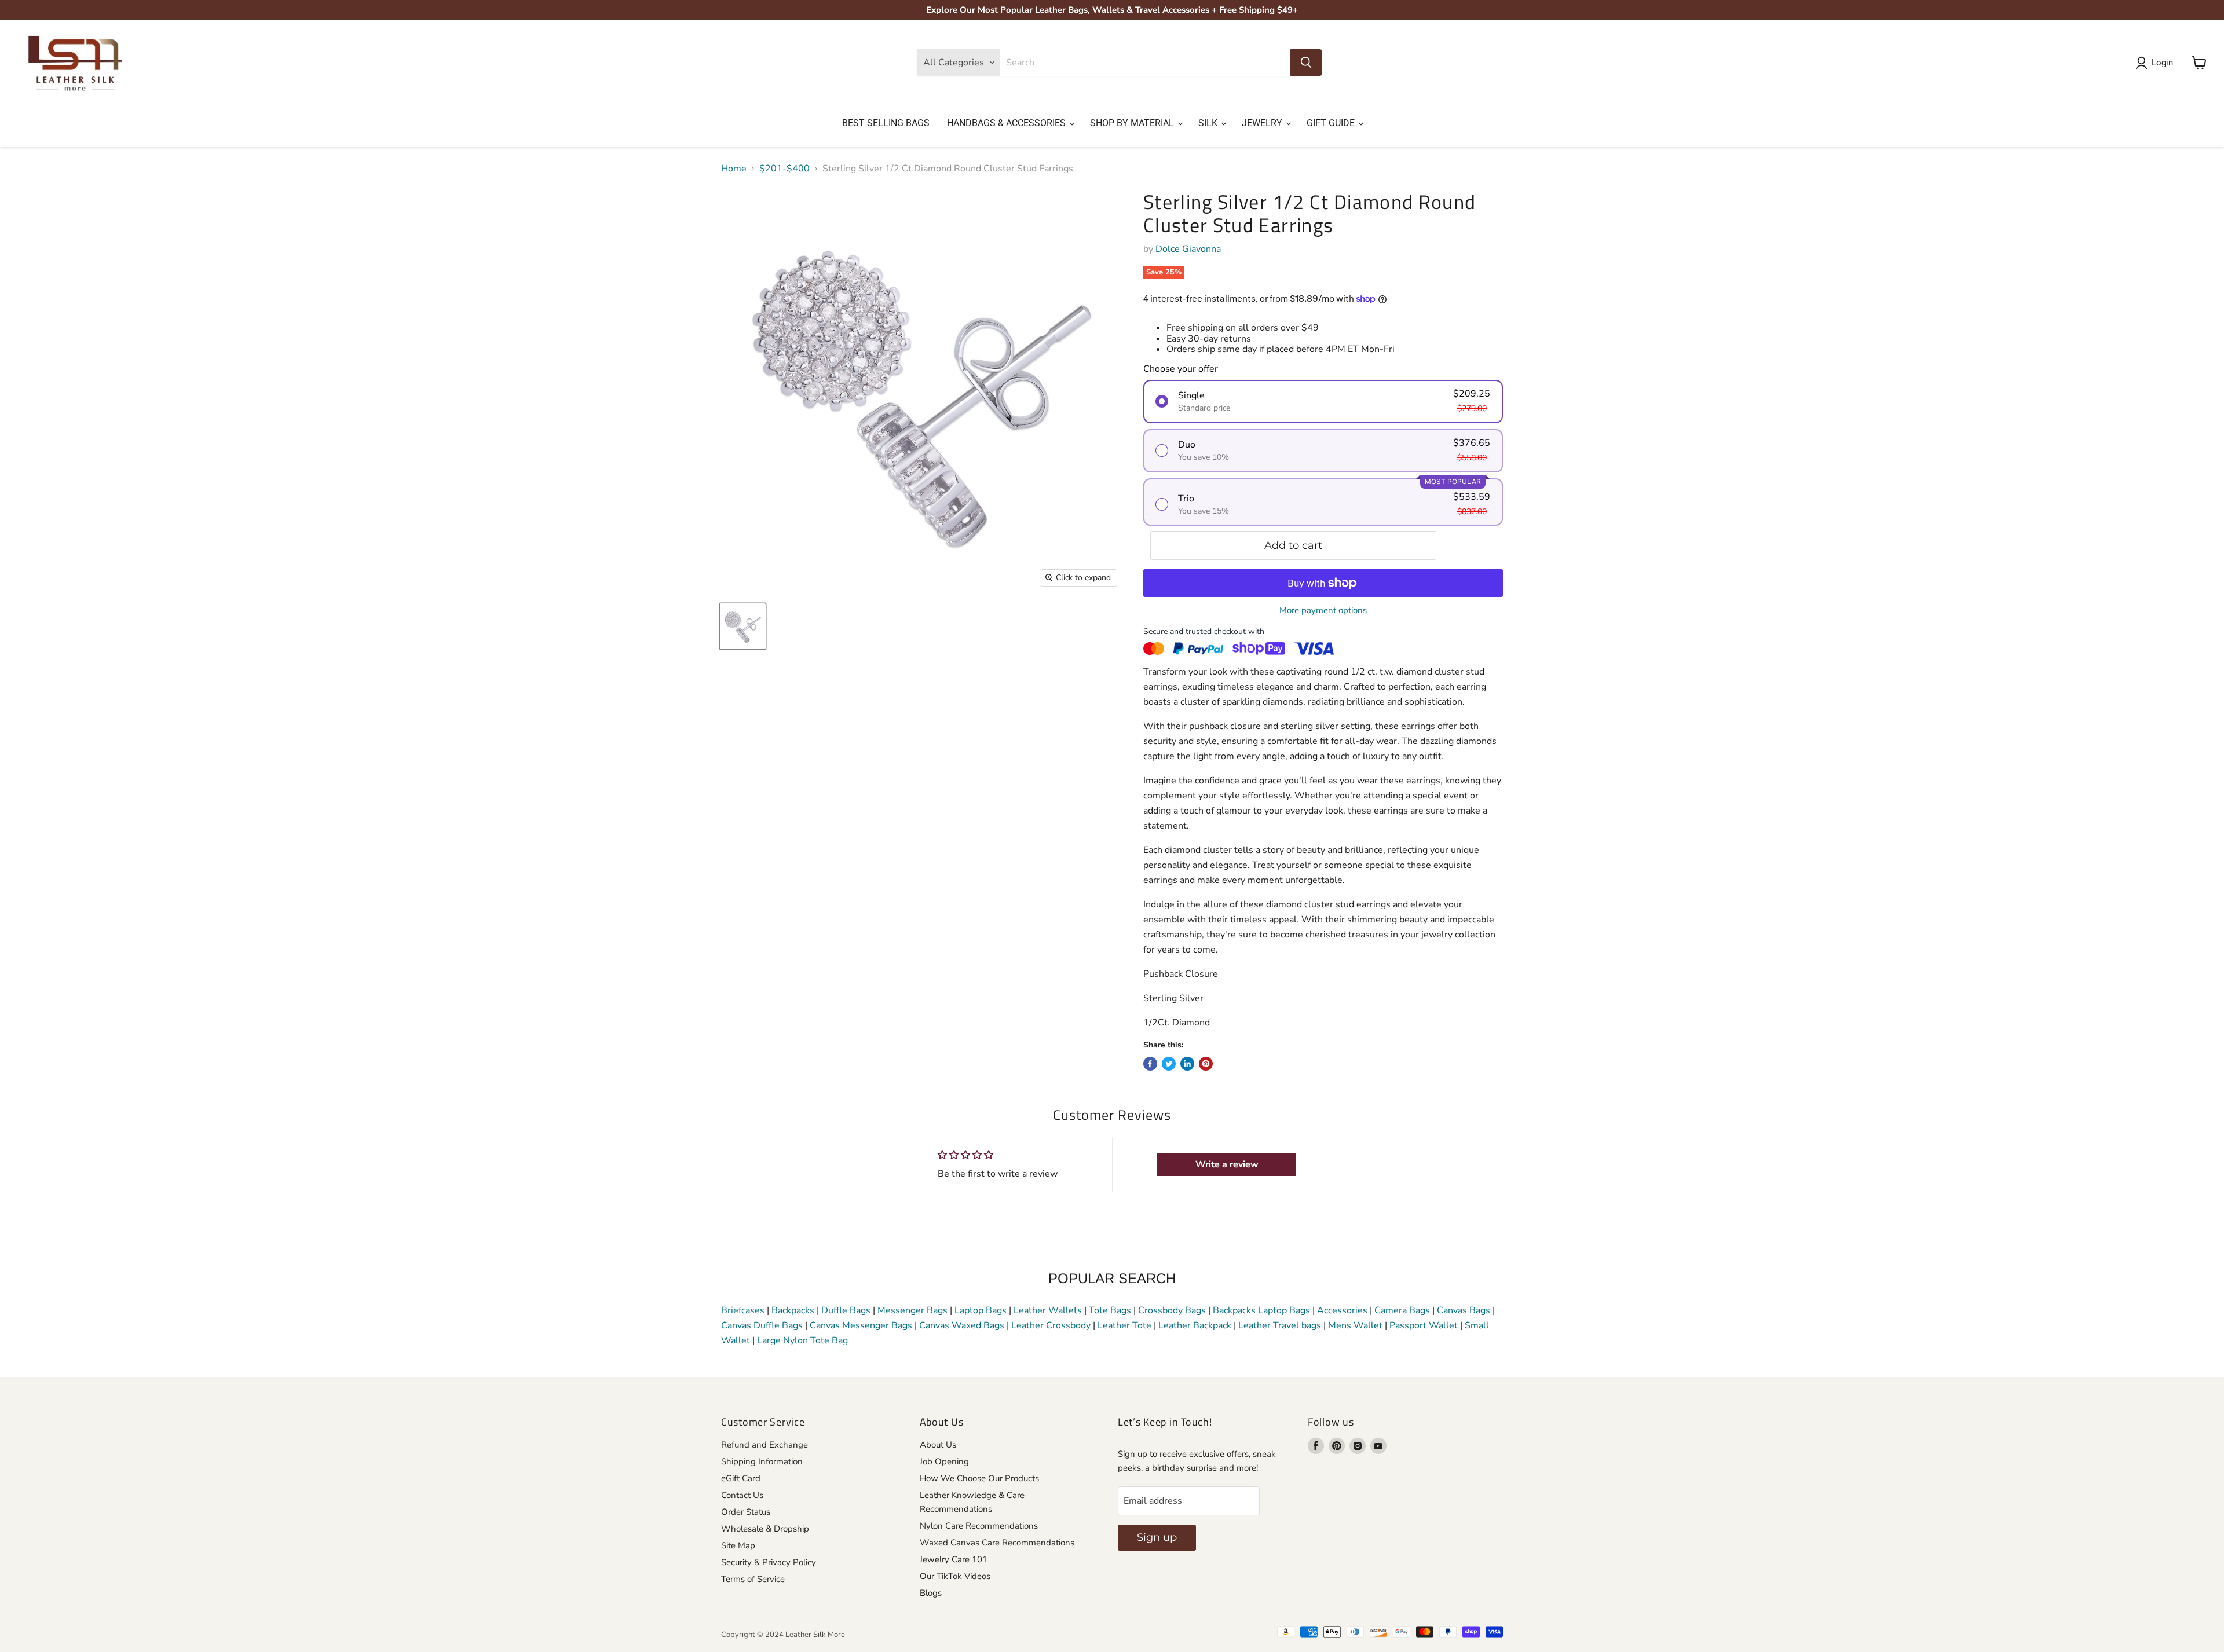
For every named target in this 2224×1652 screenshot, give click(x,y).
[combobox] (1145, 63)
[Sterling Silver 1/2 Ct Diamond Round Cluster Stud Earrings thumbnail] (743, 626)
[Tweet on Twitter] (1169, 1064)
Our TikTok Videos (955, 1576)
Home (734, 169)
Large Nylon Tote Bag (802, 1340)
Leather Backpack (1195, 1325)
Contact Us (742, 1495)
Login (2162, 63)
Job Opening (944, 1461)
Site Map (738, 1545)
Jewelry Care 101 (954, 1559)
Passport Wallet (1424, 1325)
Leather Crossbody (1051, 1325)
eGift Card (741, 1478)
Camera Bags (1402, 1310)
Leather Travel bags (1280, 1325)
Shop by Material (1133, 123)
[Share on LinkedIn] (1187, 1064)
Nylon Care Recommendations (979, 1526)
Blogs (931, 1593)
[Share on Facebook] (1150, 1064)
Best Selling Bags (886, 123)
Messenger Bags (912, 1310)
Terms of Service (753, 1579)
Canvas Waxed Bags (962, 1325)
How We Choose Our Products (979, 1478)
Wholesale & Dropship (765, 1529)
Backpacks (793, 1310)
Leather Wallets (1048, 1310)
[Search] (1306, 63)
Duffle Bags (846, 1310)
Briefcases (744, 1310)
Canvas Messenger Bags (861, 1325)
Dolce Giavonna (1188, 249)
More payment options (1323, 611)
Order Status (746, 1512)
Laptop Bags (981, 1310)
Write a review (1227, 1164)
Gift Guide (1332, 123)
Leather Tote (1124, 1325)
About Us (938, 1445)
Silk (1209, 123)
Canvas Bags (1464, 1310)
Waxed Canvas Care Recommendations (997, 1543)
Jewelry (1263, 123)
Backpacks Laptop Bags (1261, 1310)
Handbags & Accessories (1007, 123)
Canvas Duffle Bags (763, 1325)
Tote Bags (1110, 1310)
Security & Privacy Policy (769, 1562)
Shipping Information (762, 1461)
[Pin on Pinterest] (1206, 1064)
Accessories (1342, 1310)
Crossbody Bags (1172, 1310)
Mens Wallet (1355, 1325)
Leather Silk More (815, 1635)
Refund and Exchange (765, 1445)
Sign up (1157, 1537)
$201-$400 (784, 169)
